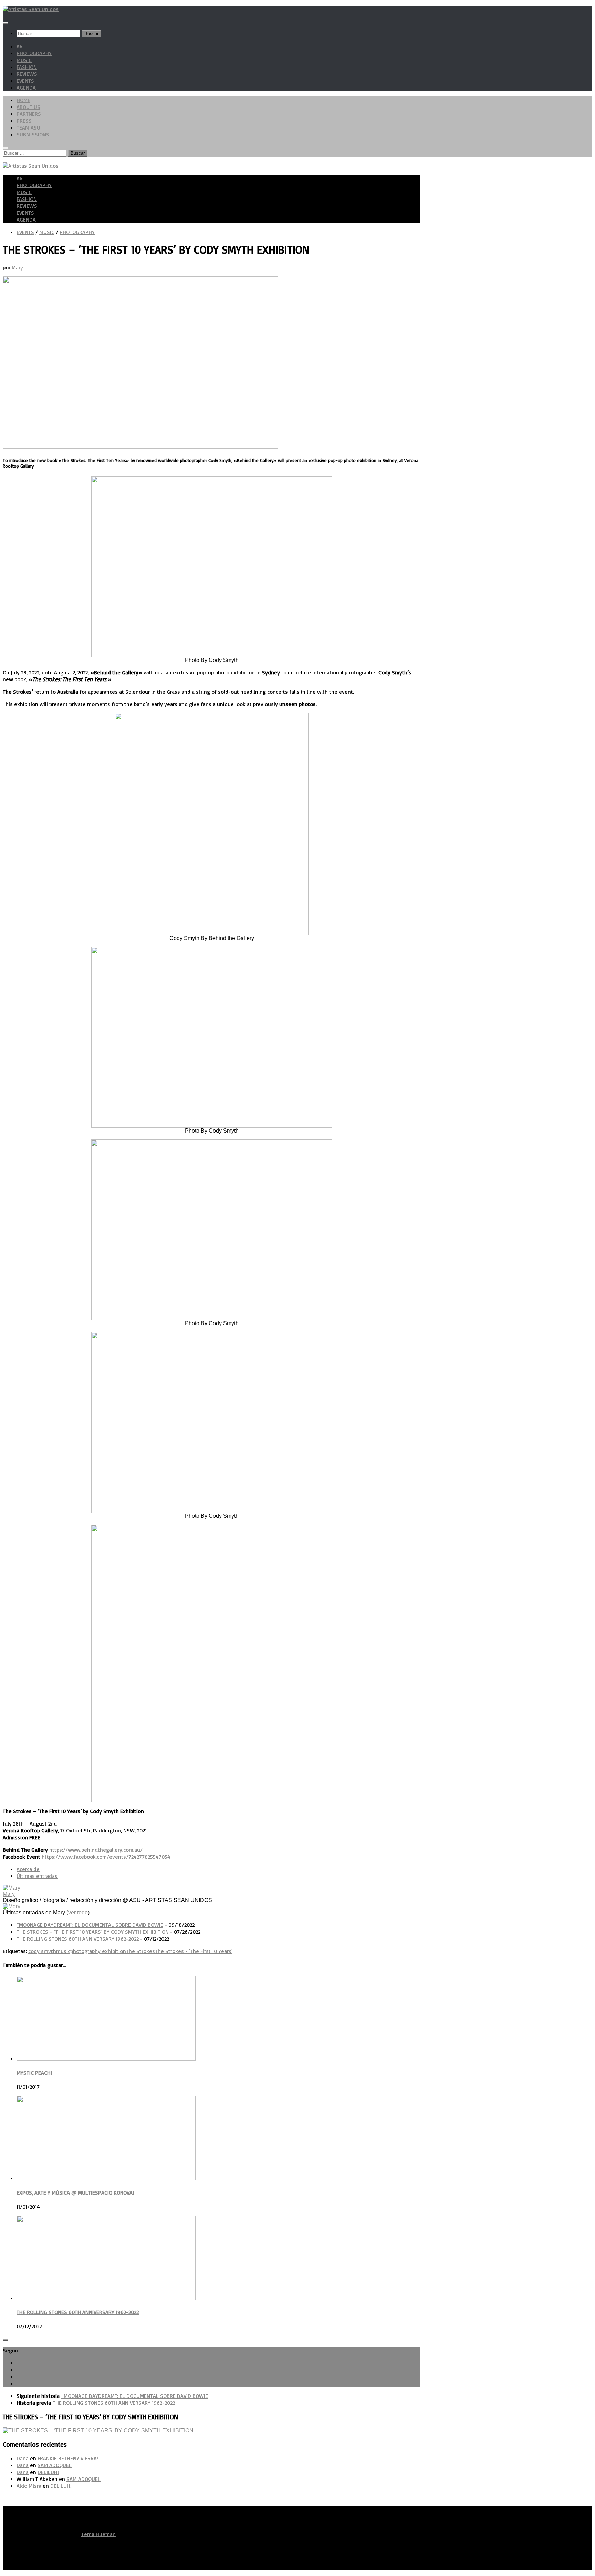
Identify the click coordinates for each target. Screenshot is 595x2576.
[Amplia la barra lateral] (6, 2340)
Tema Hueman (98, 2534)
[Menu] (6, 23)
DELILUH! (48, 2472)
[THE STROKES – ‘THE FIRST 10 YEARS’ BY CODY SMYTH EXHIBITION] (98, 2430)
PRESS (24, 121)
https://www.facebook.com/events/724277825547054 (106, 1857)
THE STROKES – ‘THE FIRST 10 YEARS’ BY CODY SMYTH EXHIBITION (93, 1932)
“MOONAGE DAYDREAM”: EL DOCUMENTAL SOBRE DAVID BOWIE (90, 1925)
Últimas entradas (37, 1876)
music (63, 1951)
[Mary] (12, 1888)
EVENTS (25, 81)
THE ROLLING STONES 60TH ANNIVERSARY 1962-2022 (78, 1939)
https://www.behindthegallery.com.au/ (96, 1850)
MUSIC (24, 60)
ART (21, 46)
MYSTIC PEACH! (34, 2073)
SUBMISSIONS (33, 134)
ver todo (78, 1913)
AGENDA (26, 88)
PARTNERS (29, 114)
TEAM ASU (28, 127)
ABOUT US (28, 107)
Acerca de (28, 1869)
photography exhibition (98, 1951)
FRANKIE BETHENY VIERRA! (68, 2458)
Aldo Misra (29, 2486)
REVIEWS (27, 74)
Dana (23, 2458)
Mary (17, 267)
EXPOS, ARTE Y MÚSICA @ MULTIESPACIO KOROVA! (75, 2192)
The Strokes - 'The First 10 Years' (194, 1951)
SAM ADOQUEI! (55, 2465)
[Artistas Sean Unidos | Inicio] (31, 9)
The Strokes (140, 1951)
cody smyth (42, 1951)
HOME (23, 100)
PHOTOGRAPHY (34, 53)
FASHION (27, 67)
